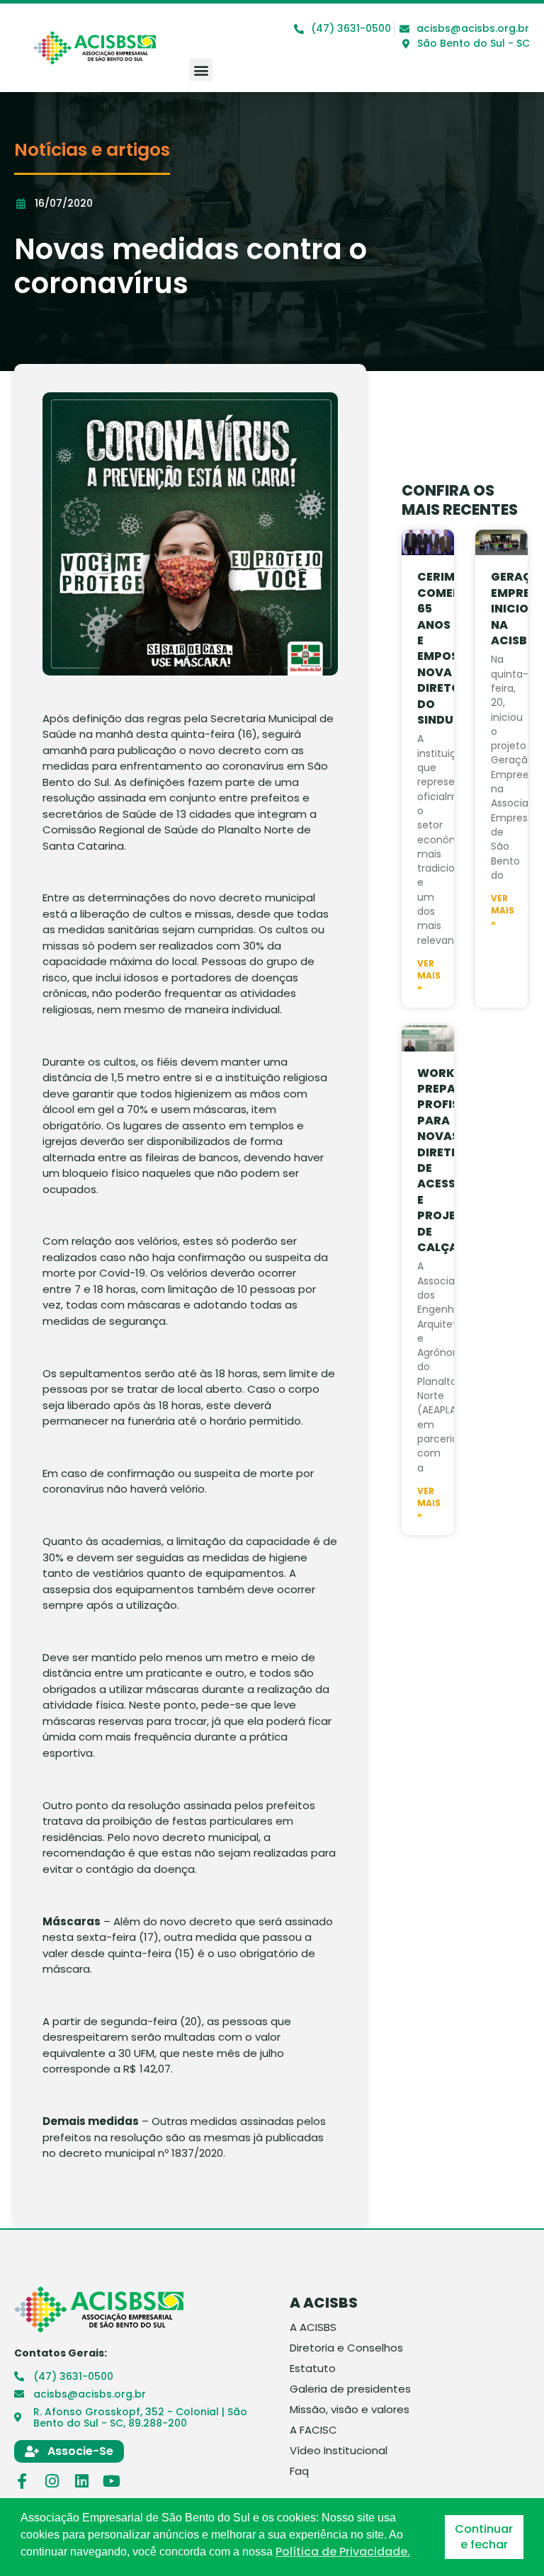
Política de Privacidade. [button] (343, 2552)
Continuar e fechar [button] (484, 2537)
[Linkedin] (81, 2481)
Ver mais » (429, 976)
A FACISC (313, 2430)
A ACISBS (313, 2327)
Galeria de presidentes (350, 2389)
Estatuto (313, 2369)
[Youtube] (111, 2481)
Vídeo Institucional (339, 2451)
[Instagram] (52, 2481)
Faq (299, 2471)
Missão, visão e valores (350, 2410)
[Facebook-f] (22, 2481)
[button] (201, 70)
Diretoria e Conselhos (346, 2348)
